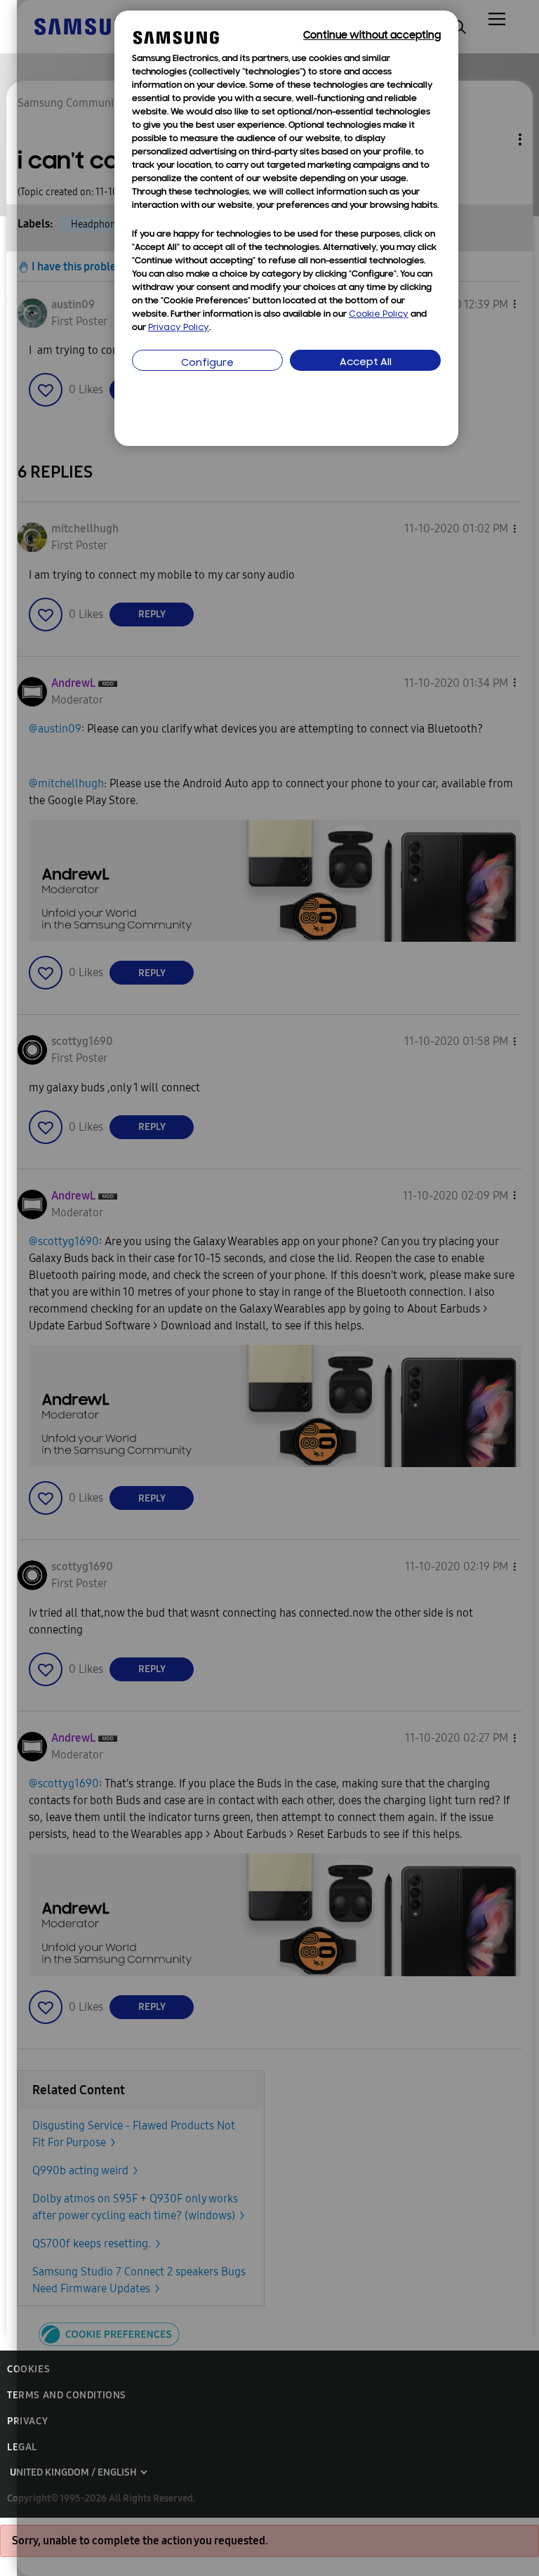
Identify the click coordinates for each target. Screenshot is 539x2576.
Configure (207, 363)
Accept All (366, 363)
